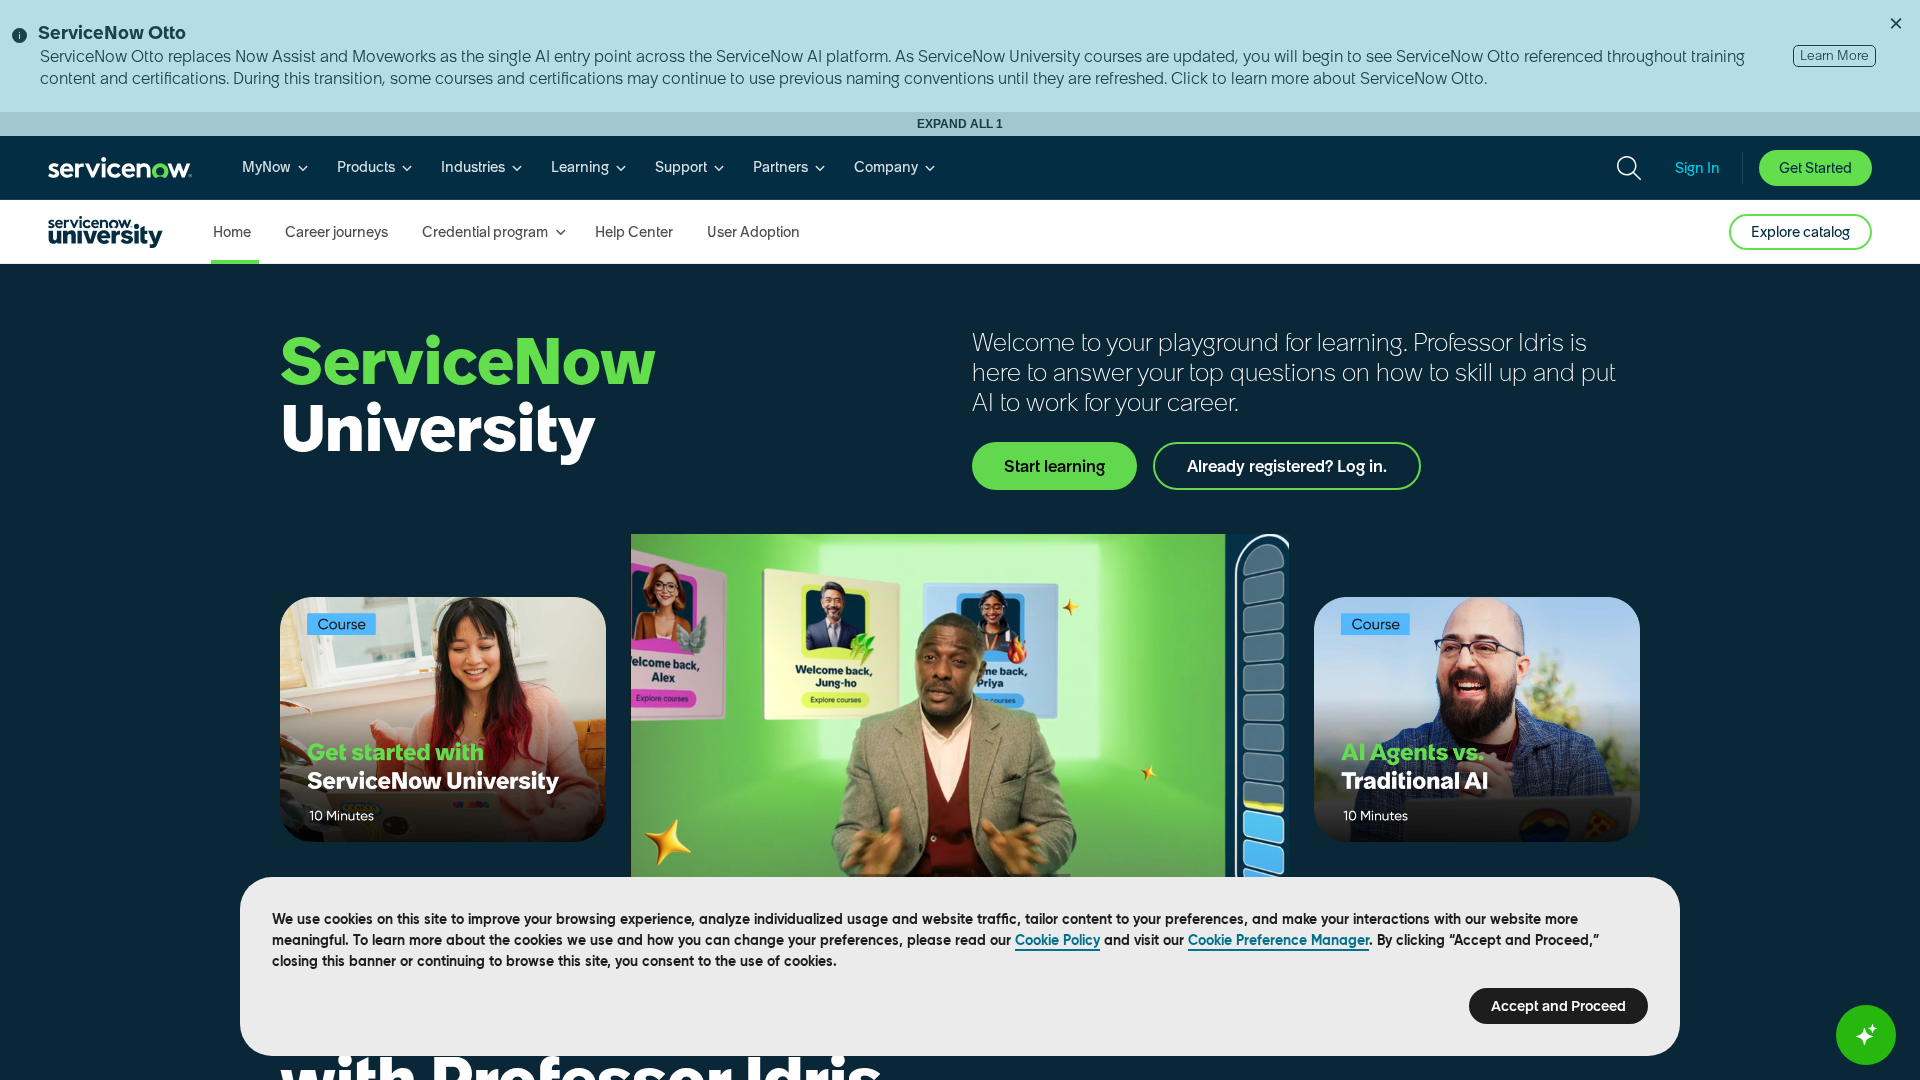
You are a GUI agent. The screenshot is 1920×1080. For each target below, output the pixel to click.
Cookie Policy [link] (1057, 940)
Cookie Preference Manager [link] (1278, 940)
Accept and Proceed (1558, 1006)
